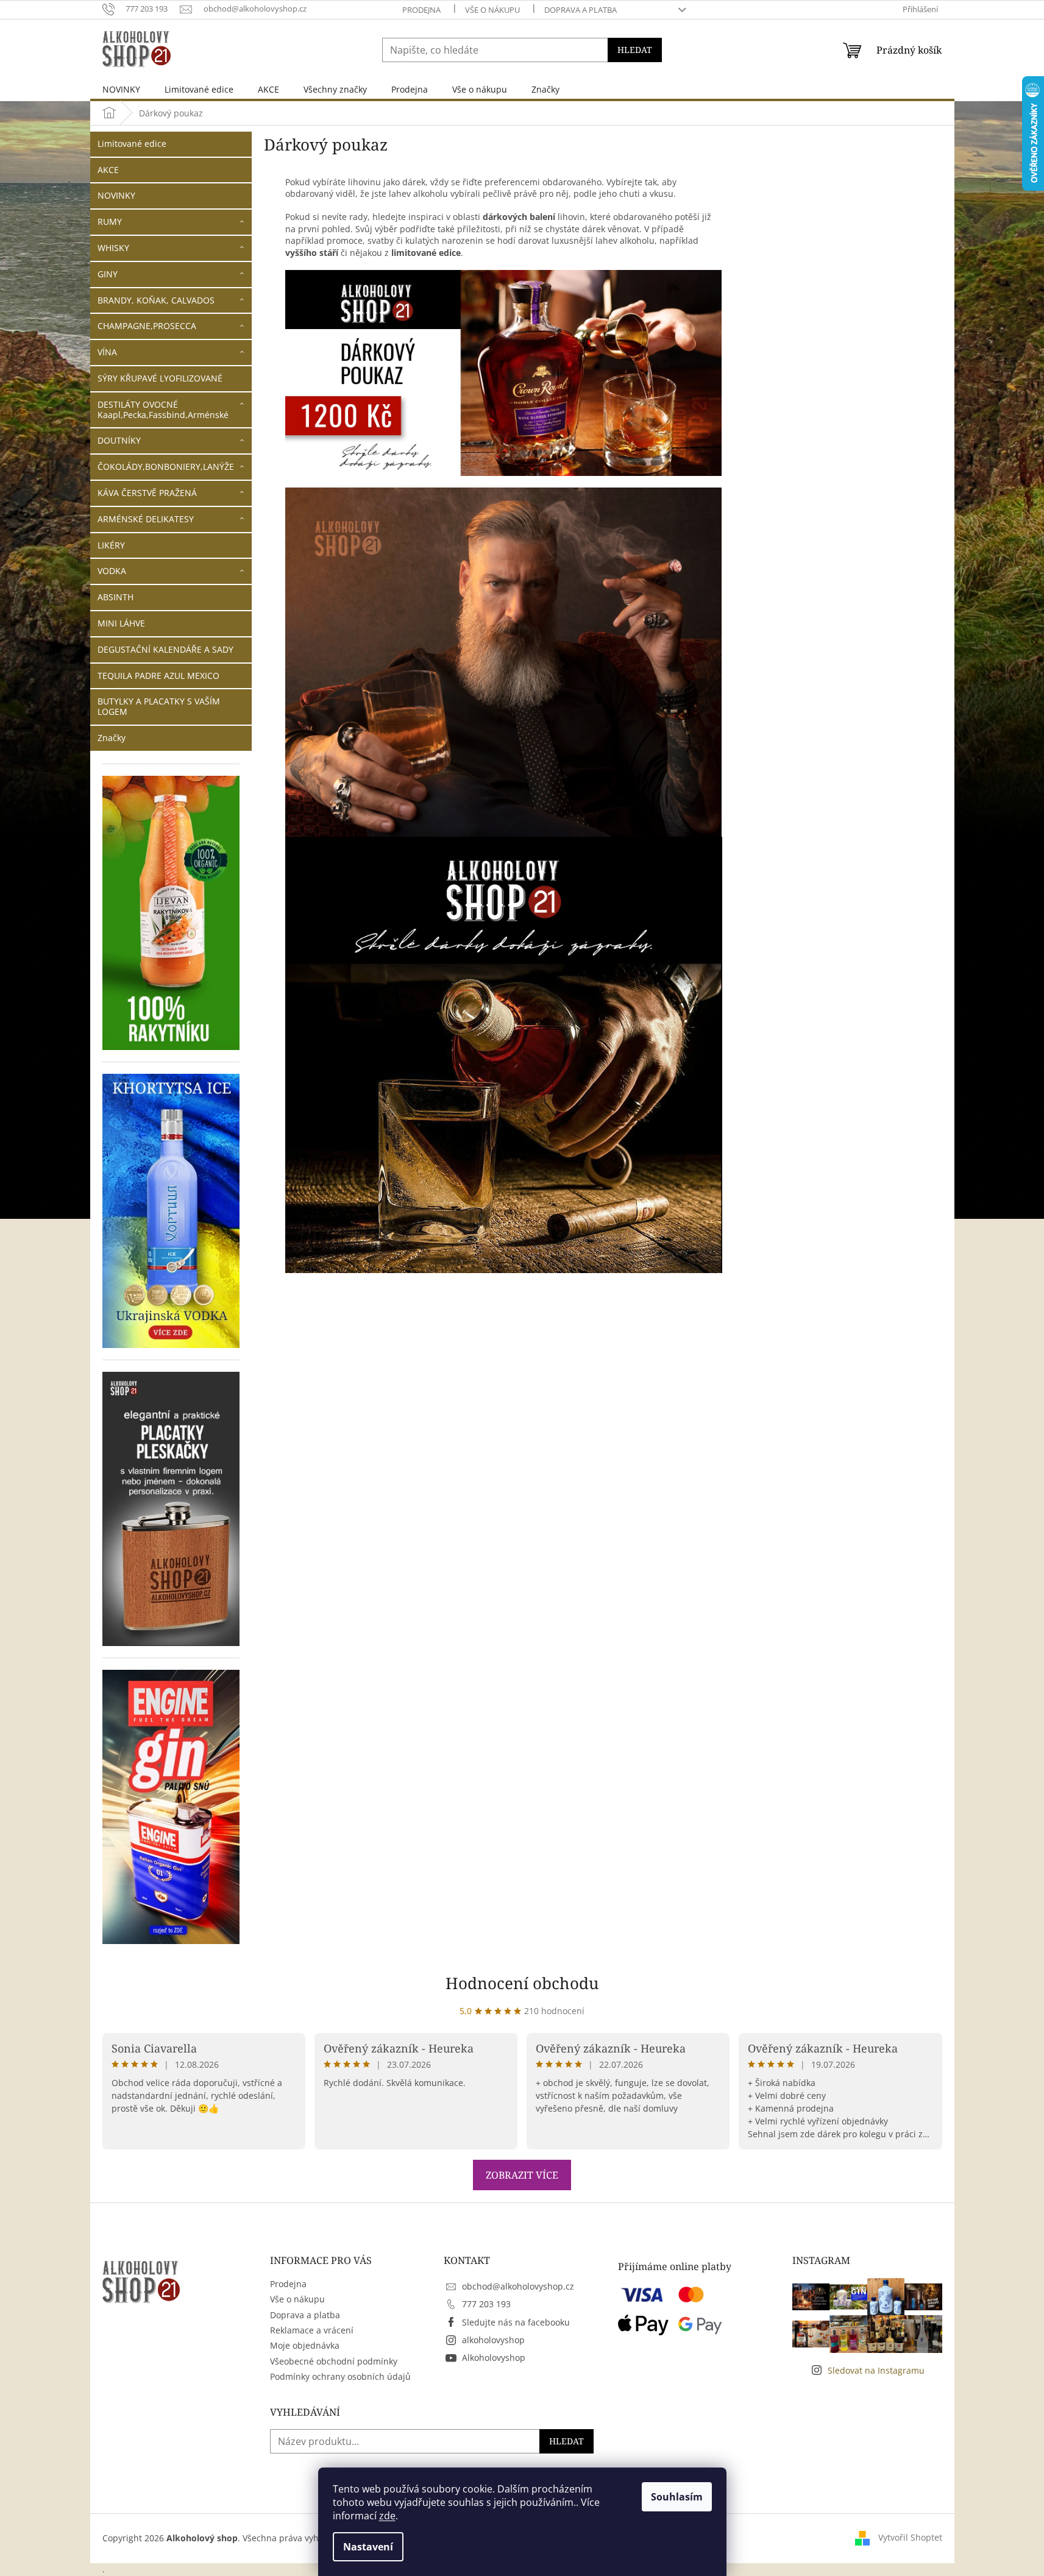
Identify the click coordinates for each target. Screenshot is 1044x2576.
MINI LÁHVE (121, 623)
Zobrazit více (522, 2175)
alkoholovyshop (493, 2340)
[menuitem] (121, 89)
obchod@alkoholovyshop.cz (518, 2286)
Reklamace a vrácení (312, 2330)
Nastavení (368, 2547)
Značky (112, 738)
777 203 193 (486, 2304)
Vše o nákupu (492, 10)
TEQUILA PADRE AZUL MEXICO (158, 676)
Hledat (635, 50)
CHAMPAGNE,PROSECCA (147, 326)
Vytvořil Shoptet (910, 2537)
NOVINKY (116, 195)
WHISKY (113, 248)
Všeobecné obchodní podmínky (334, 2361)
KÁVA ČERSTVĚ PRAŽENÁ (147, 493)
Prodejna (421, 10)
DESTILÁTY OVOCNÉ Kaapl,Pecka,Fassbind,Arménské (163, 410)
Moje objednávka (305, 2345)
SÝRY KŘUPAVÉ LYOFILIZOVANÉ (160, 378)
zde (387, 2516)
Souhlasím (677, 2497)
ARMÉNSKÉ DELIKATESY (146, 519)
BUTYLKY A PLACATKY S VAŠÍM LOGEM (159, 706)
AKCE (108, 170)
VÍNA (107, 352)
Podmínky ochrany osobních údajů (340, 2376)
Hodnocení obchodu (522, 1983)
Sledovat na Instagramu (876, 2370)
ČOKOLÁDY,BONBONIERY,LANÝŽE (166, 467)
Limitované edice (132, 144)
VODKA (112, 571)
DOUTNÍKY (119, 440)
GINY (108, 274)
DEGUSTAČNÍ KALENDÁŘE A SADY (165, 649)
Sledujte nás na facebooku (516, 2322)
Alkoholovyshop (494, 2358)
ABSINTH (115, 597)
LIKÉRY (111, 545)
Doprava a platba (581, 10)
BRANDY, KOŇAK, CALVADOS (156, 300)
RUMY (110, 222)
